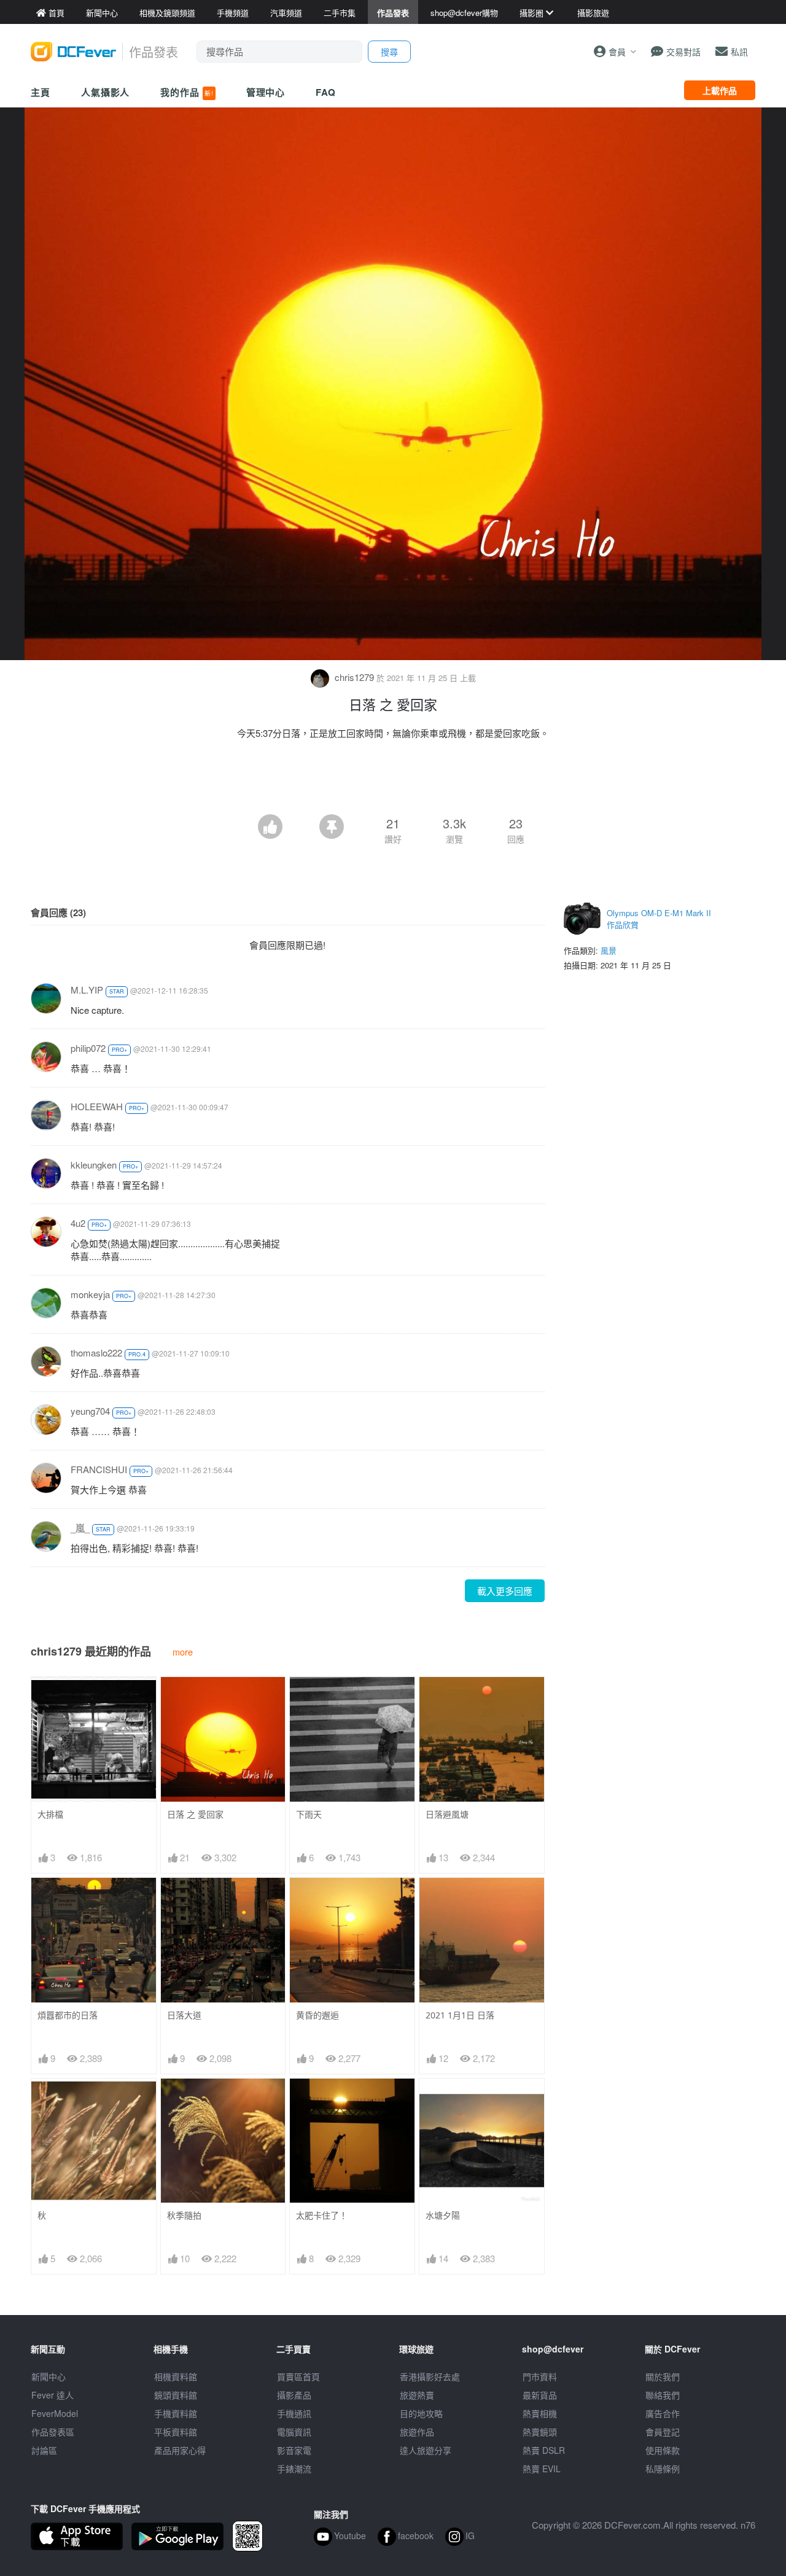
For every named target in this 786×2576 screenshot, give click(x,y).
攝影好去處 (430, 2376)
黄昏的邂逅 (317, 2015)
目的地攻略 (421, 2413)
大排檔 (50, 1814)
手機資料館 (176, 2413)
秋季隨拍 (184, 2215)
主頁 (41, 92)
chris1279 (354, 677)
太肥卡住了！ (322, 2215)
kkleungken (94, 1165)
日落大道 (184, 2015)
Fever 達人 (53, 2395)
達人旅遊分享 (426, 2450)
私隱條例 (663, 2469)
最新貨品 (540, 2395)
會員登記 (663, 2432)
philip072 (88, 1048)
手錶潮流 (294, 2469)
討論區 (44, 2450)
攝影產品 (294, 2395)
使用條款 (663, 2450)
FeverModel (55, 2413)
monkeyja (90, 1294)
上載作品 (720, 90)
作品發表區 (53, 2432)
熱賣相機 (540, 2413)
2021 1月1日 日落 (460, 2015)
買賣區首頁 (298, 2376)
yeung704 (90, 1411)
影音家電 (294, 2450)
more (183, 1652)
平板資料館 (176, 2432)
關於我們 (663, 2376)
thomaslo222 (96, 1352)
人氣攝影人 (106, 92)
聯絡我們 (663, 2395)
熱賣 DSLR (544, 2450)
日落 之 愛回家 (195, 1814)
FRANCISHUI (99, 1469)
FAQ (326, 92)
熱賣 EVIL (542, 2469)
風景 (609, 950)
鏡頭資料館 (176, 2395)
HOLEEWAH (97, 1106)
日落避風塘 (447, 1814)
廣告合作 (663, 2413)
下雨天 (309, 1814)
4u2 (78, 1223)
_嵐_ (80, 1527)
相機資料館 (176, 2376)
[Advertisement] (393, 780)
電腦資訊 (294, 2432)
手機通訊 (294, 2413)
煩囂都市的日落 (68, 2015)
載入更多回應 (505, 1591)
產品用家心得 (180, 2450)
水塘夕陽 (443, 2215)
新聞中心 (49, 2376)
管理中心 (266, 92)
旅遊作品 (417, 2432)
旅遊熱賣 (417, 2395)
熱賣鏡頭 (540, 2432)
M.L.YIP (87, 990)
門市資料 (540, 2376)
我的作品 (187, 92)
